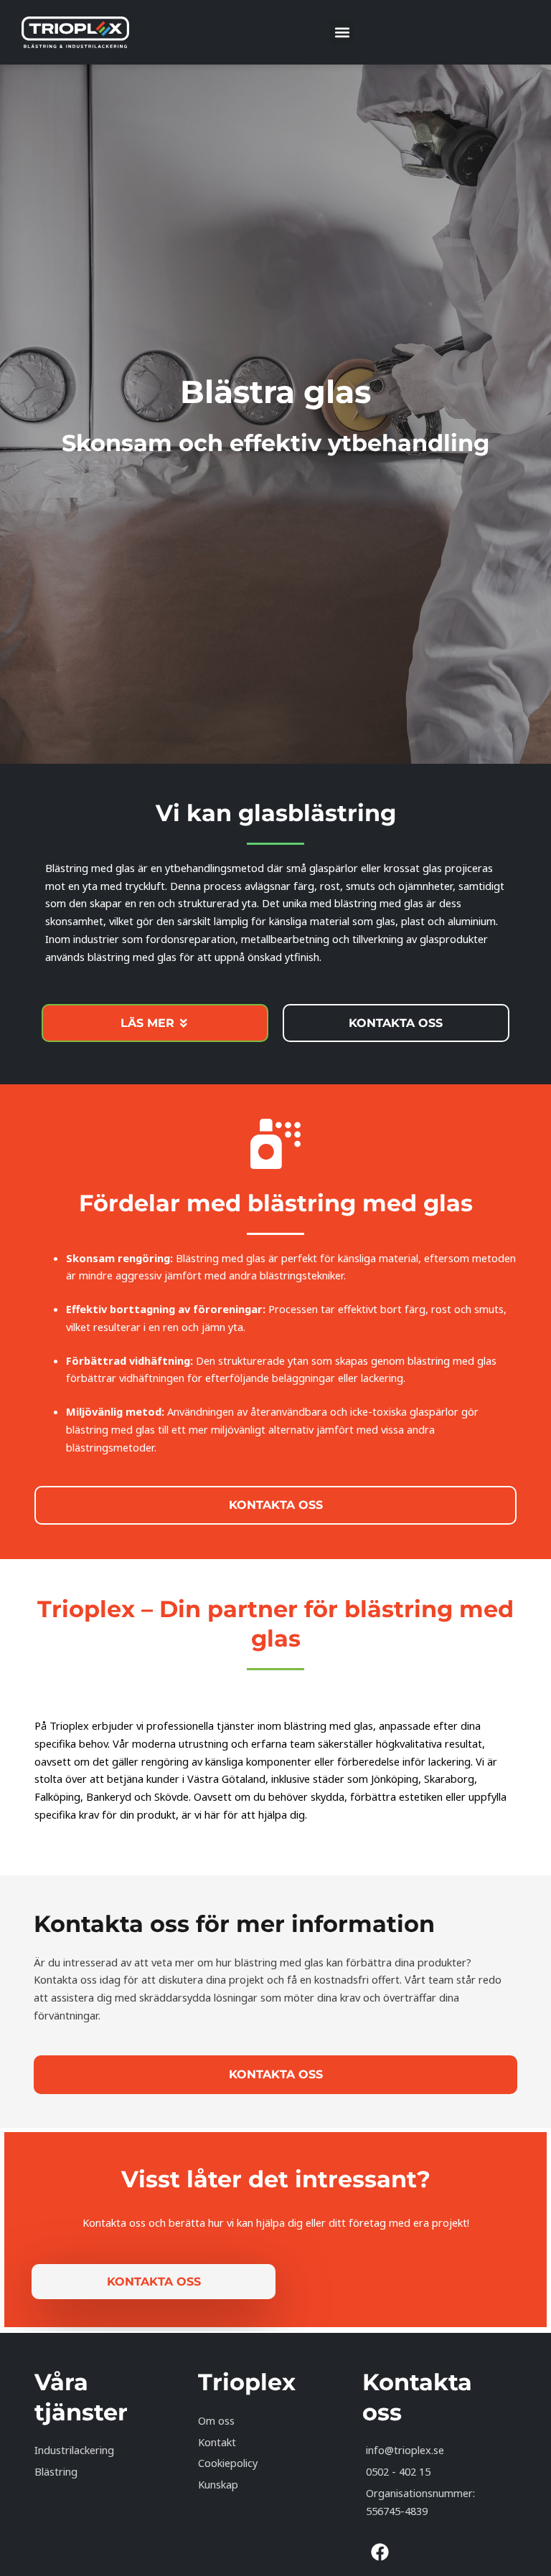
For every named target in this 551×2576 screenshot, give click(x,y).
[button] (342, 33)
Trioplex (247, 2382)
